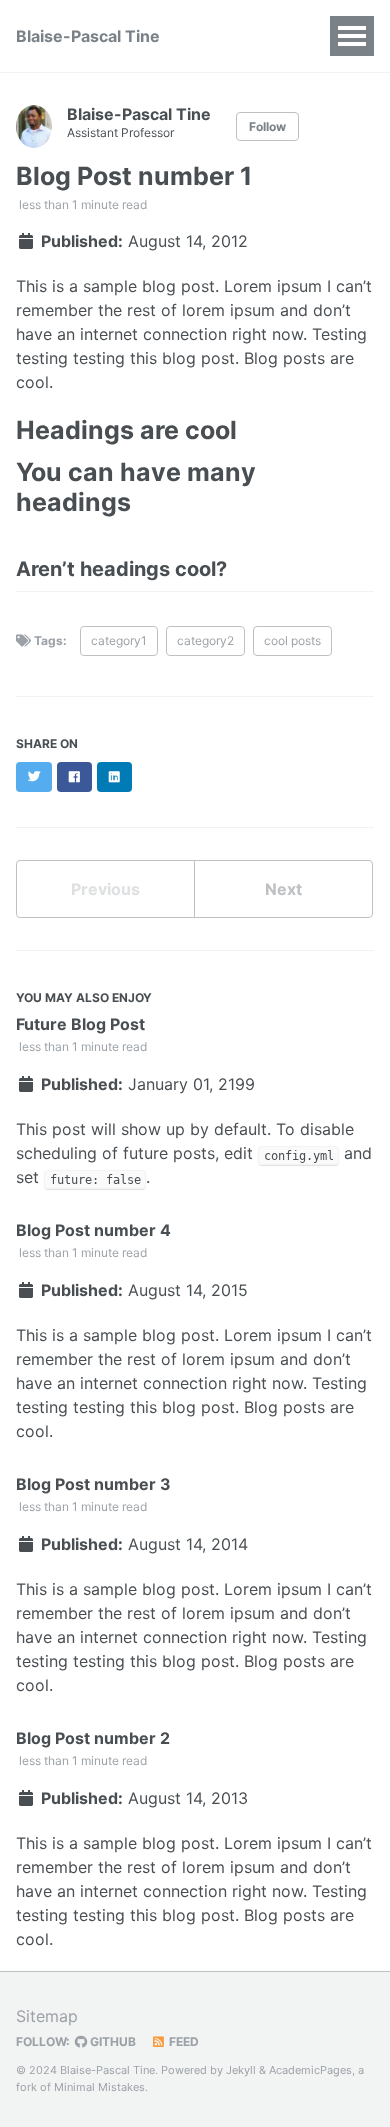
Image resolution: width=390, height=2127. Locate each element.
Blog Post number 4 (93, 1230)
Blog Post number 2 (93, 1738)
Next (283, 889)
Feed (182, 2041)
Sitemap (47, 2016)
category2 (205, 640)
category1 (119, 640)
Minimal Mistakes (99, 2087)
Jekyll (241, 2070)
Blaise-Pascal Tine (88, 36)
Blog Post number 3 (93, 1484)
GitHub (111, 2041)
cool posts (292, 640)
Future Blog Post (80, 1024)
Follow (267, 126)
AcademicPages (310, 2070)
